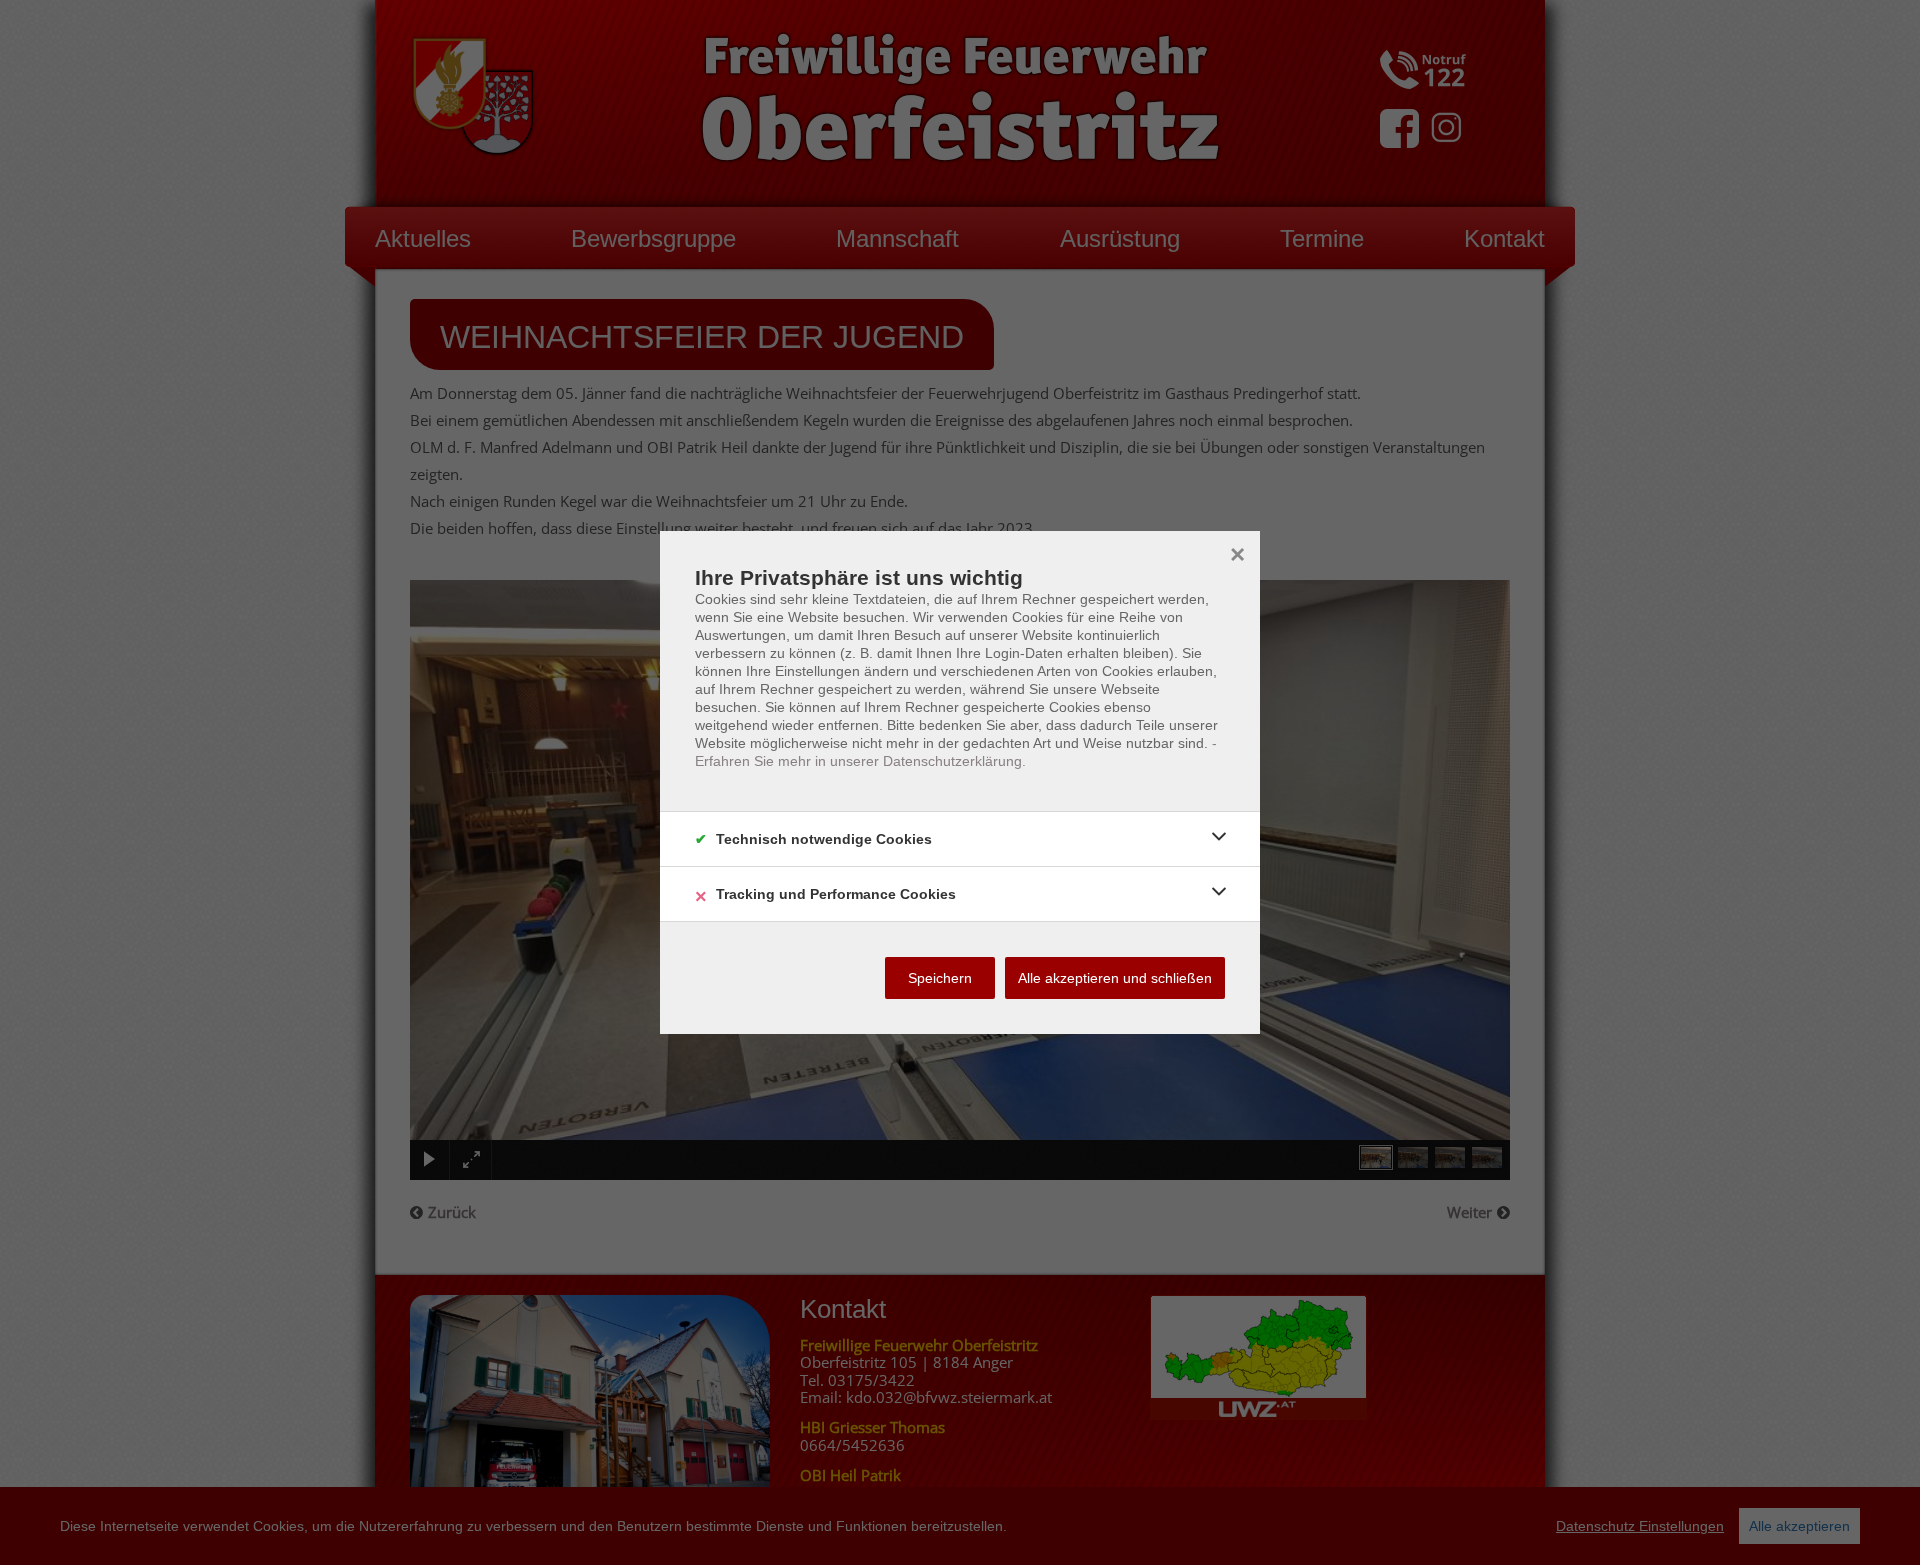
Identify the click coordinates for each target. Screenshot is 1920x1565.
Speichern (940, 978)
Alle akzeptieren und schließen (1115, 978)
